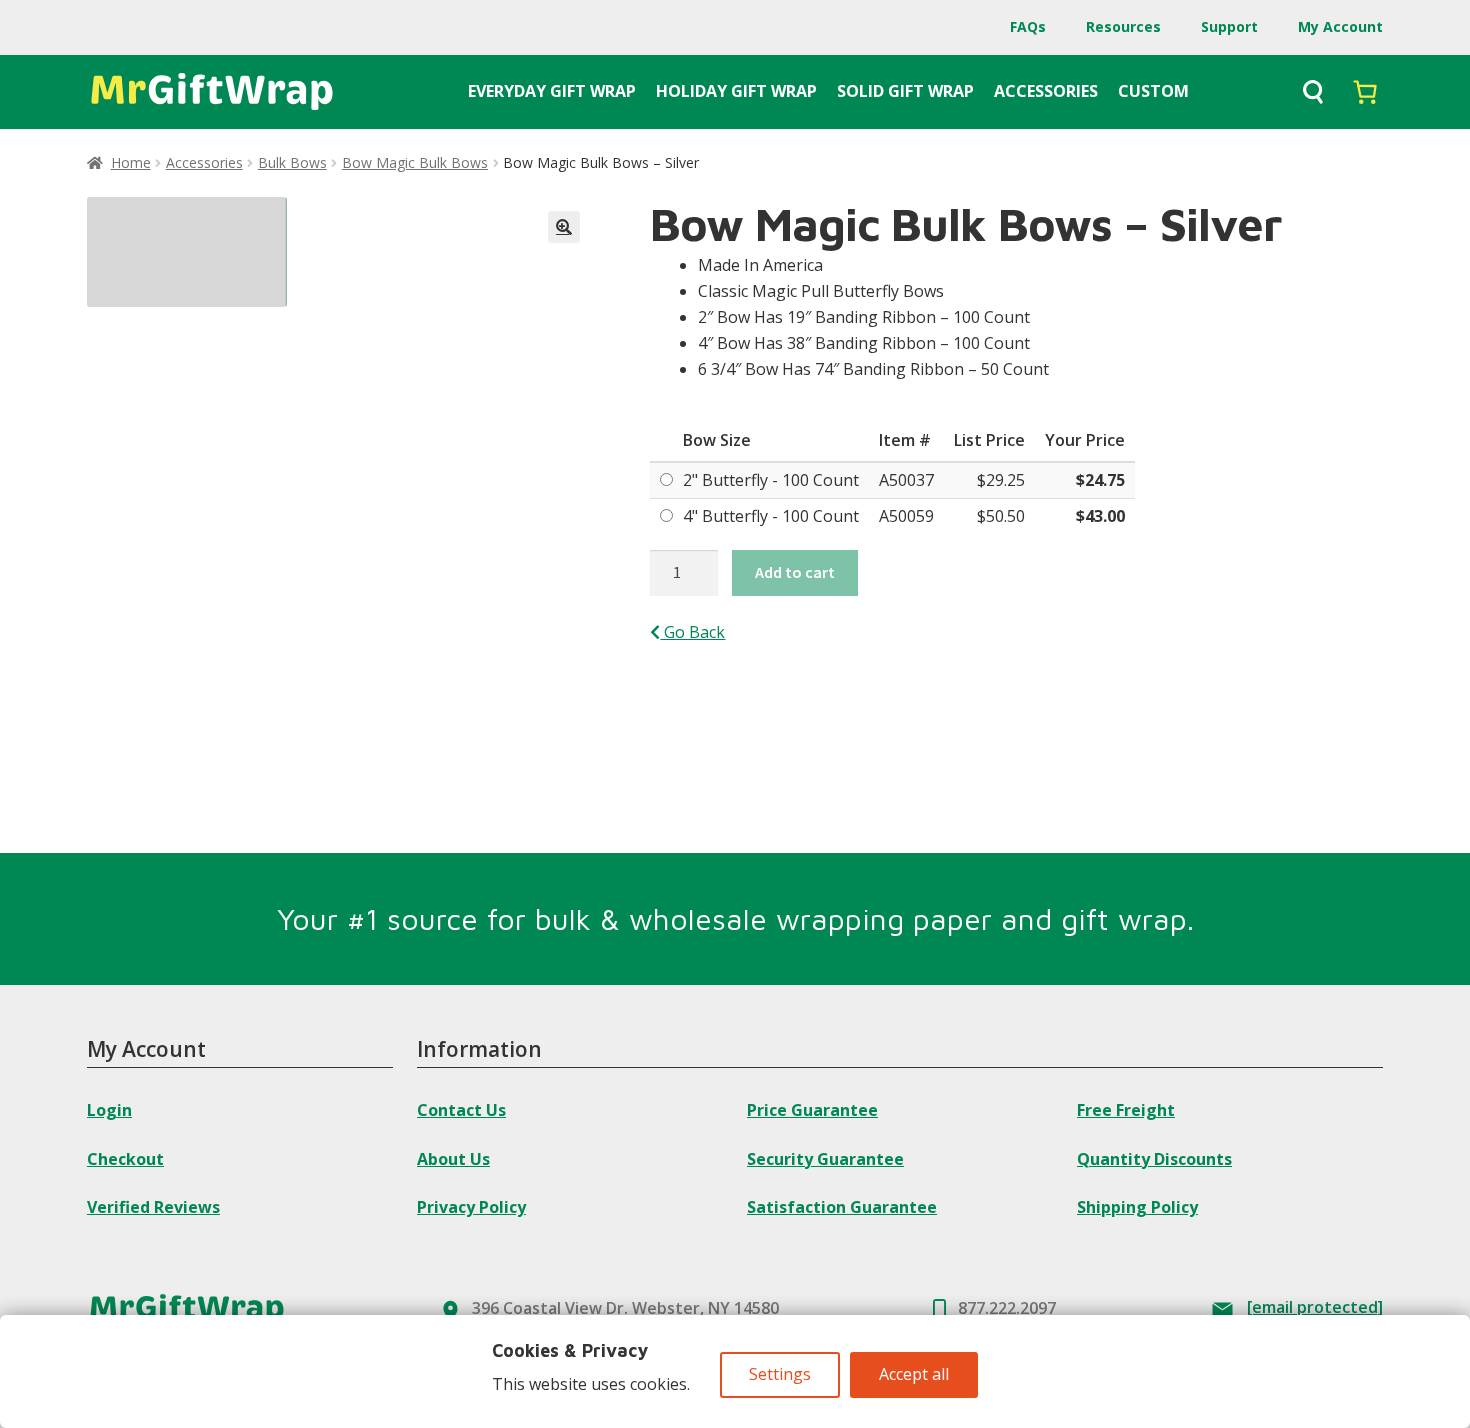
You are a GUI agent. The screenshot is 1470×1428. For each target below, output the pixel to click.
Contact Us (461, 1110)
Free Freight (1126, 1110)
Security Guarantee (825, 1159)
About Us (453, 1159)
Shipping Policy (1137, 1207)
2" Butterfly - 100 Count (771, 480)
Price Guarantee (812, 1110)
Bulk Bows (292, 162)
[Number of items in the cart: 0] (1365, 92)
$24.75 (1100, 480)
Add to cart (795, 572)
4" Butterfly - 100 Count (771, 516)
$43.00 (1100, 516)
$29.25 (1001, 480)
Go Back (692, 632)
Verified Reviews (153, 1207)
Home (131, 162)
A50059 (906, 516)
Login (109, 1110)
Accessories (204, 162)
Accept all (914, 1374)
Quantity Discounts (1154, 1159)
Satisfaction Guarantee (842, 1207)
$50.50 (1001, 516)
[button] (564, 227)
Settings (780, 1374)
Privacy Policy (471, 1207)
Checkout (125, 1159)
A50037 (906, 480)
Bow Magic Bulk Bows (415, 162)
